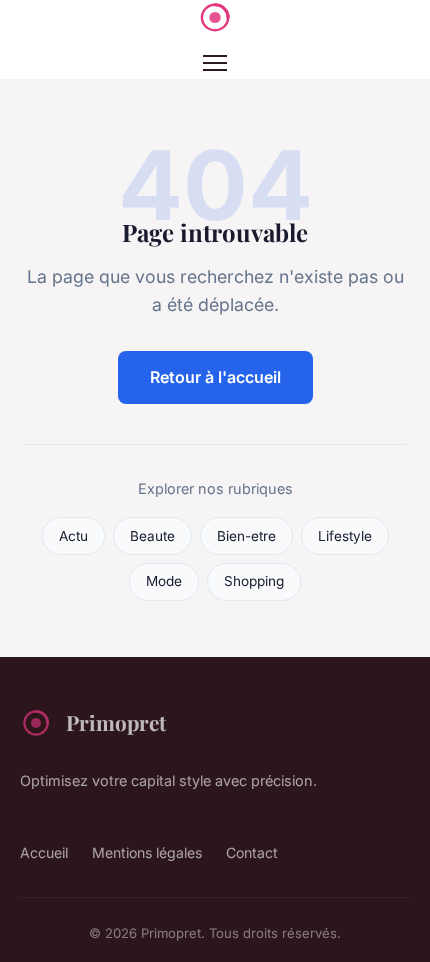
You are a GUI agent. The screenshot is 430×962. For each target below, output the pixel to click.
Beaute (152, 536)
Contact (252, 852)
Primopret (116, 722)
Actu (73, 536)
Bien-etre (246, 536)
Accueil (44, 852)
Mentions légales (147, 852)
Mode (164, 581)
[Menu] (215, 63)
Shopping (254, 581)
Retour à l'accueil (215, 377)
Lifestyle (345, 536)
